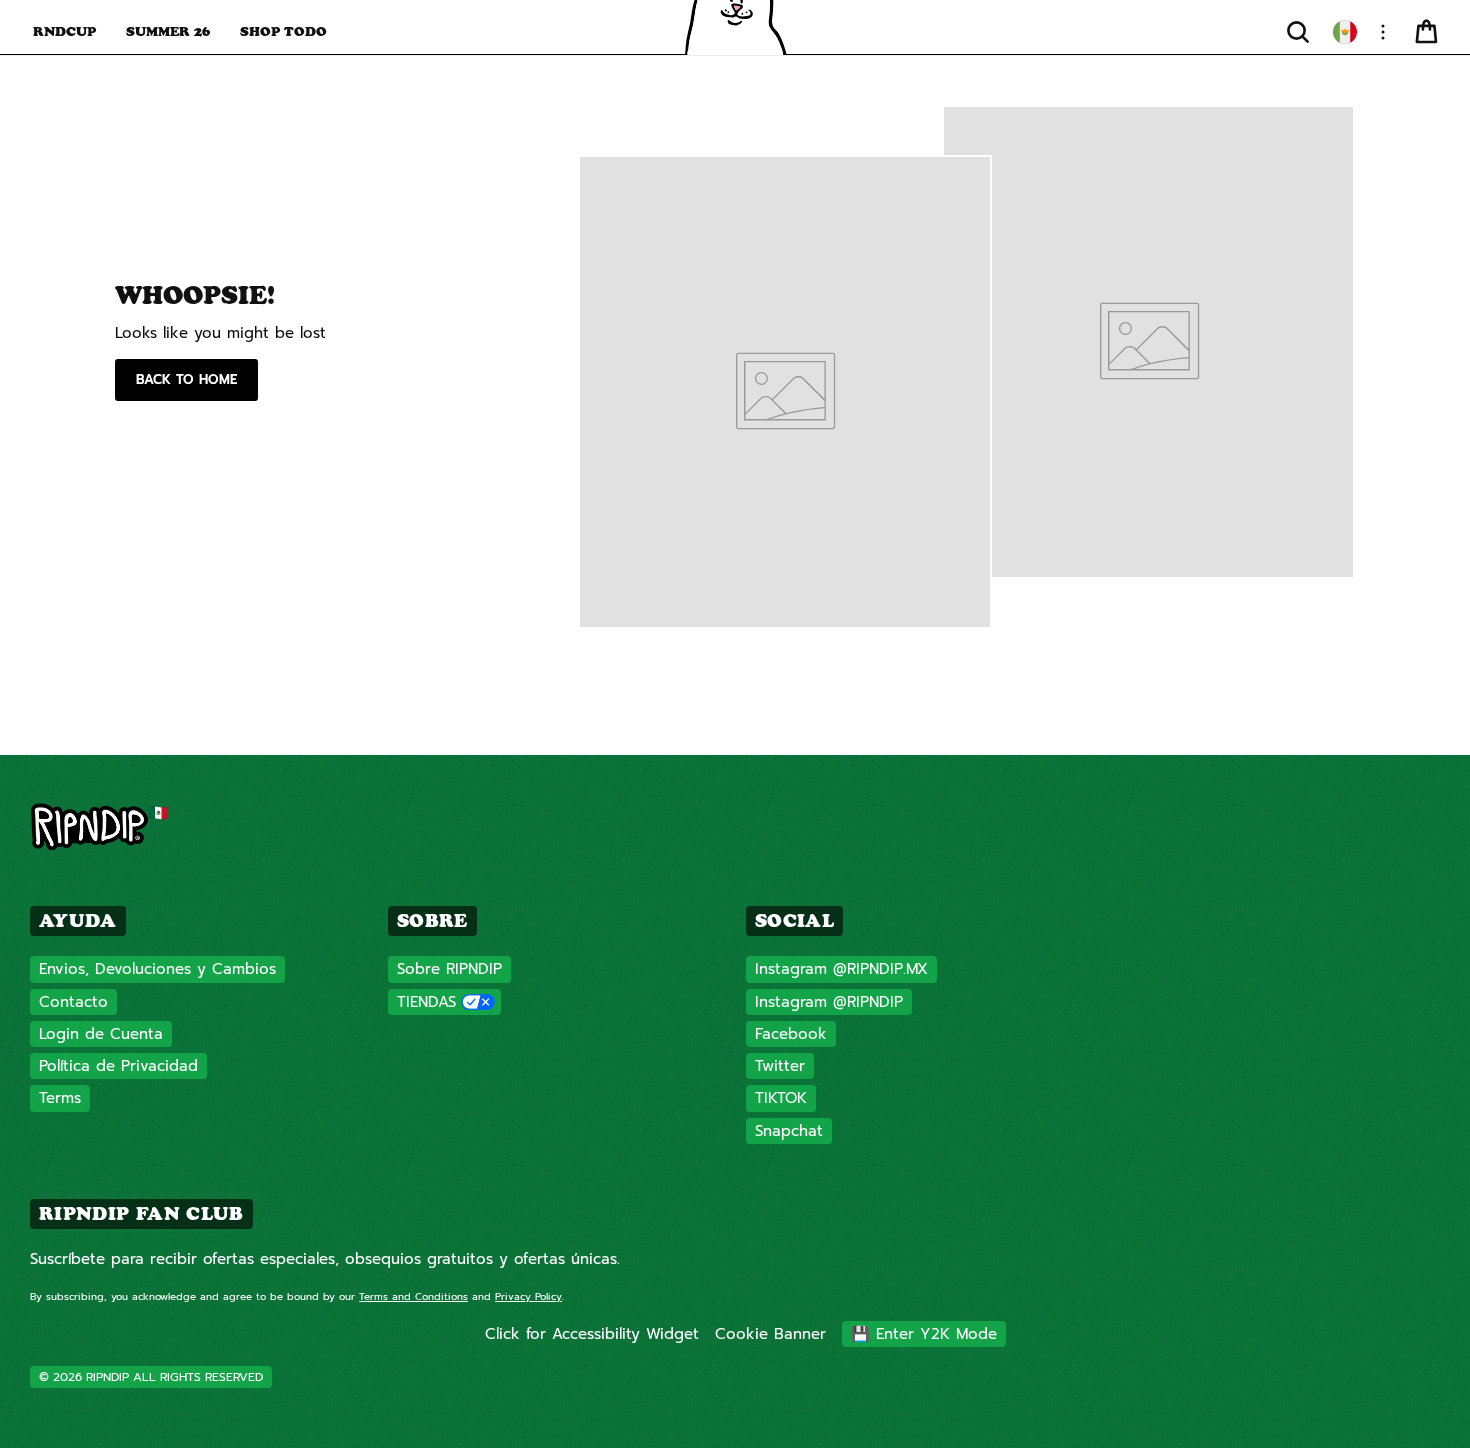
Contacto (73, 1002)
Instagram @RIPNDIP (829, 1002)
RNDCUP (64, 31)
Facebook (791, 1034)
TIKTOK (781, 1098)
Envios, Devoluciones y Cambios (157, 969)
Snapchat (789, 1131)
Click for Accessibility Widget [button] (592, 1334)
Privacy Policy (528, 1296)
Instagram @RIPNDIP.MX (841, 969)
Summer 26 (168, 31)
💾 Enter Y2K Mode (924, 1334)
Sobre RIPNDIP (449, 969)
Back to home (186, 379)
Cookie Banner (770, 1334)
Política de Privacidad (118, 1066)
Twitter (780, 1066)
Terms (60, 1098)
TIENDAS (426, 1002)
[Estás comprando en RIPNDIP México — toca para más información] (1345, 32)
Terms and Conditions (413, 1296)
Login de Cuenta (101, 1034)
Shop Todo (283, 31)
